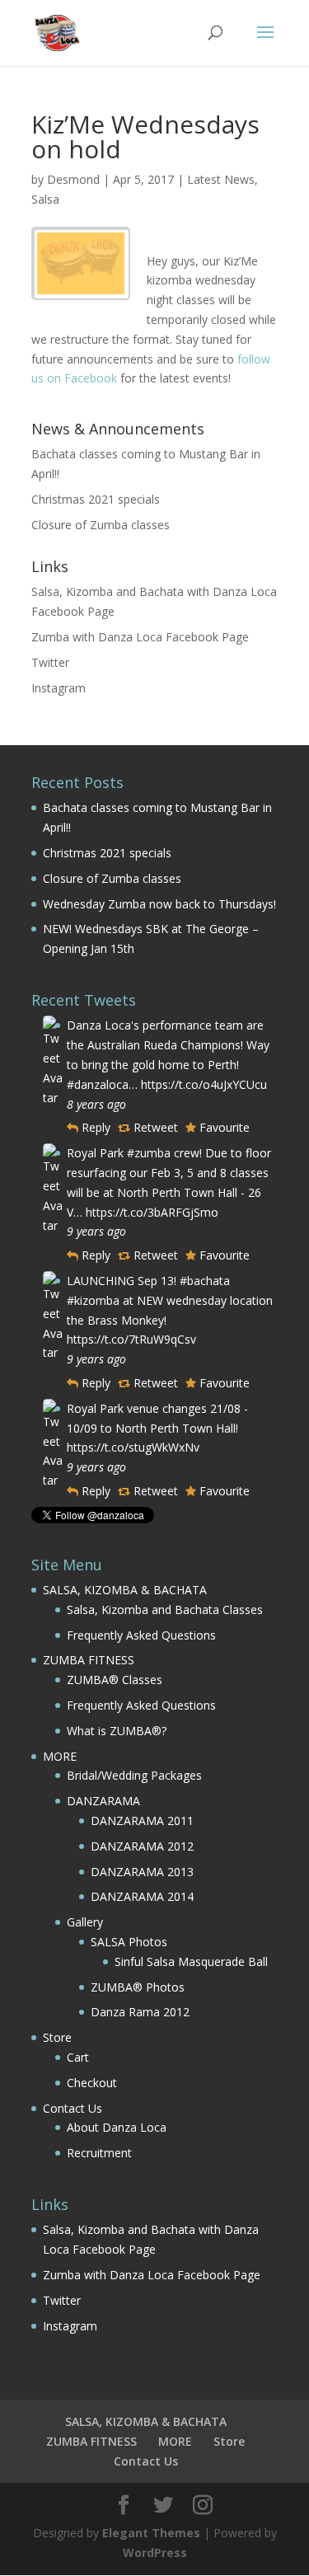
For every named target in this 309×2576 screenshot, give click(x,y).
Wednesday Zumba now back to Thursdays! (159, 904)
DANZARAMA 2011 (142, 1821)
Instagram (59, 688)
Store (57, 2037)
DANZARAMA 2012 (142, 1846)
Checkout (92, 2083)
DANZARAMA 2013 (142, 1872)
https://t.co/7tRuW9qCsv (131, 1339)
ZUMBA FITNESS (89, 1660)
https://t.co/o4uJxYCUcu (204, 1084)
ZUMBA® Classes (115, 1680)
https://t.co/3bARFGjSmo (152, 1212)
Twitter (50, 662)
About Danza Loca (117, 2127)
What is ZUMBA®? (117, 1731)
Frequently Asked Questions (141, 1635)
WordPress (155, 2553)
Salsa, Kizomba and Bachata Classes (165, 1609)
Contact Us (73, 2108)
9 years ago (96, 1231)
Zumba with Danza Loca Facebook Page (140, 637)
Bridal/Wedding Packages (134, 1775)
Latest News (221, 179)
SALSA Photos (129, 1942)
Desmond (73, 179)
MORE (60, 1756)
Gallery (85, 1922)
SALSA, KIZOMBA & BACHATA (125, 1590)
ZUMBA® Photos (138, 1987)
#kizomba (93, 1300)
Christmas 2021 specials (96, 499)
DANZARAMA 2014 (142, 1896)
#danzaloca (98, 1084)
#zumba (149, 1153)
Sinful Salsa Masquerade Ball (191, 1961)
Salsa (45, 199)
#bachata (205, 1281)
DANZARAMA (103, 1801)
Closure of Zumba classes (101, 525)
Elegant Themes (151, 2533)
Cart (78, 2057)
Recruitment (99, 2153)
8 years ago (96, 1104)
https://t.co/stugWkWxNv (133, 1447)
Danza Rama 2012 (140, 2012)
